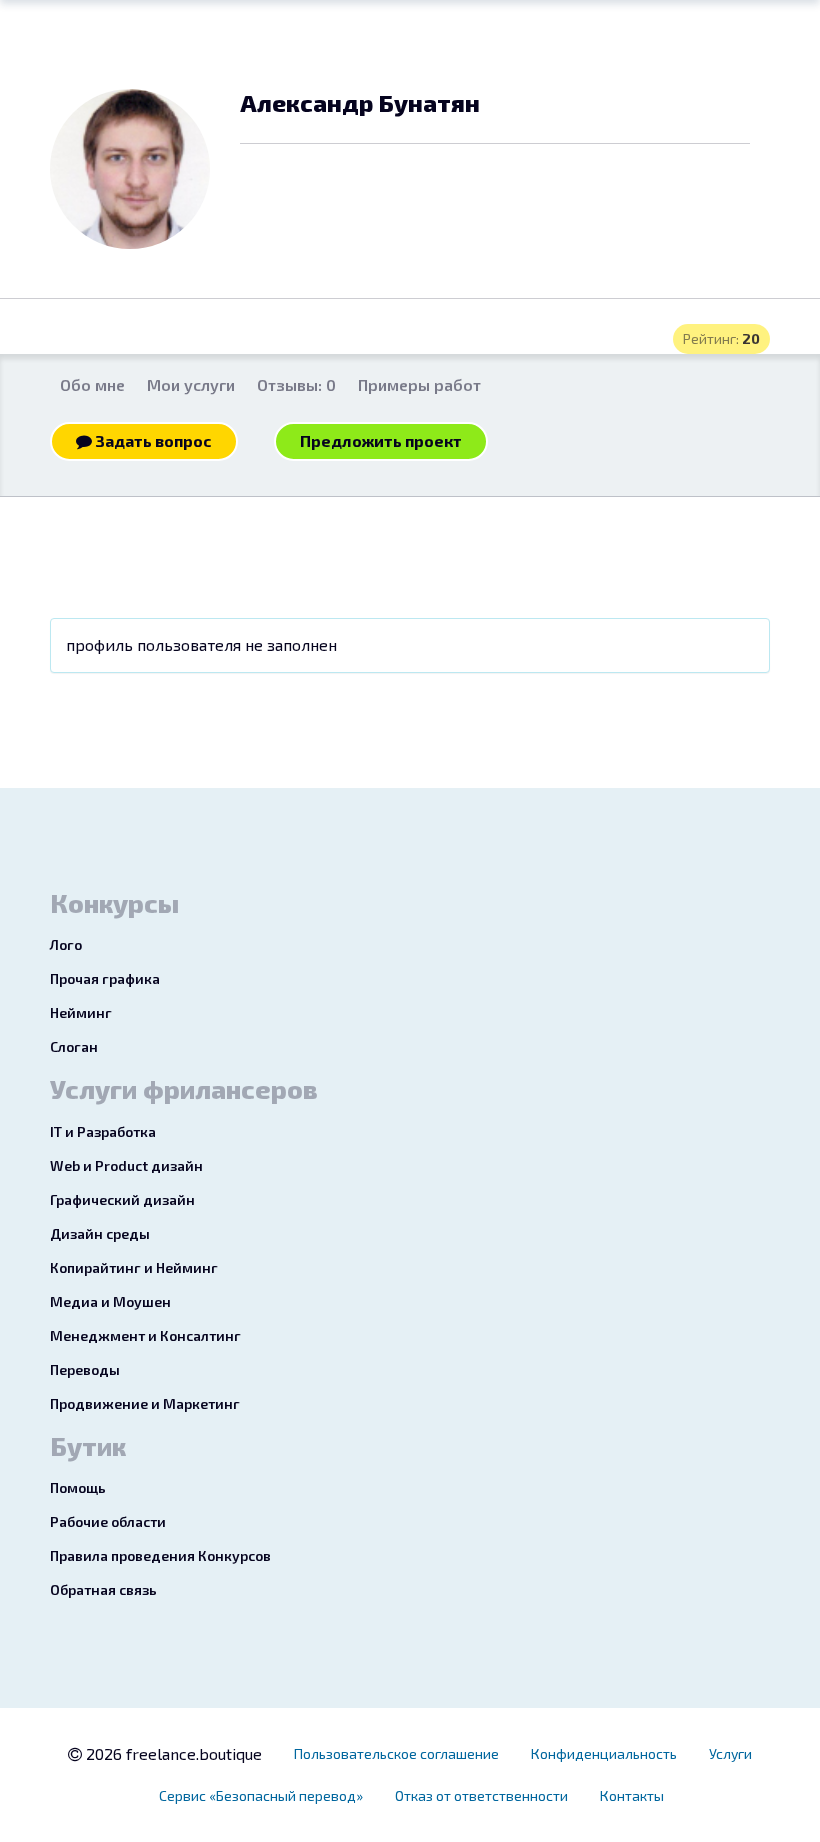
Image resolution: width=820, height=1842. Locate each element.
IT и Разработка (103, 1131)
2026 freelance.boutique (172, 1753)
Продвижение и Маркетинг (145, 1403)
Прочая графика (105, 978)
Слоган (74, 1046)
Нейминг (81, 1012)
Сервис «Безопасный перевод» (261, 1795)
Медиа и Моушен (110, 1301)
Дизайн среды (100, 1233)
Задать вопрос (152, 440)
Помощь (78, 1487)
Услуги (730, 1753)
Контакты (632, 1795)
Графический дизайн (122, 1199)
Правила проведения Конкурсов (160, 1555)
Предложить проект (381, 440)
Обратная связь (103, 1589)
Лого (66, 944)
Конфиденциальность (604, 1753)
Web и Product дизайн (126, 1165)
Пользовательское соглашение (396, 1753)
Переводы (85, 1369)
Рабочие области (108, 1521)
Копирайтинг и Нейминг (134, 1267)
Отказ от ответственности (481, 1795)
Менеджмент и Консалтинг (145, 1335)
